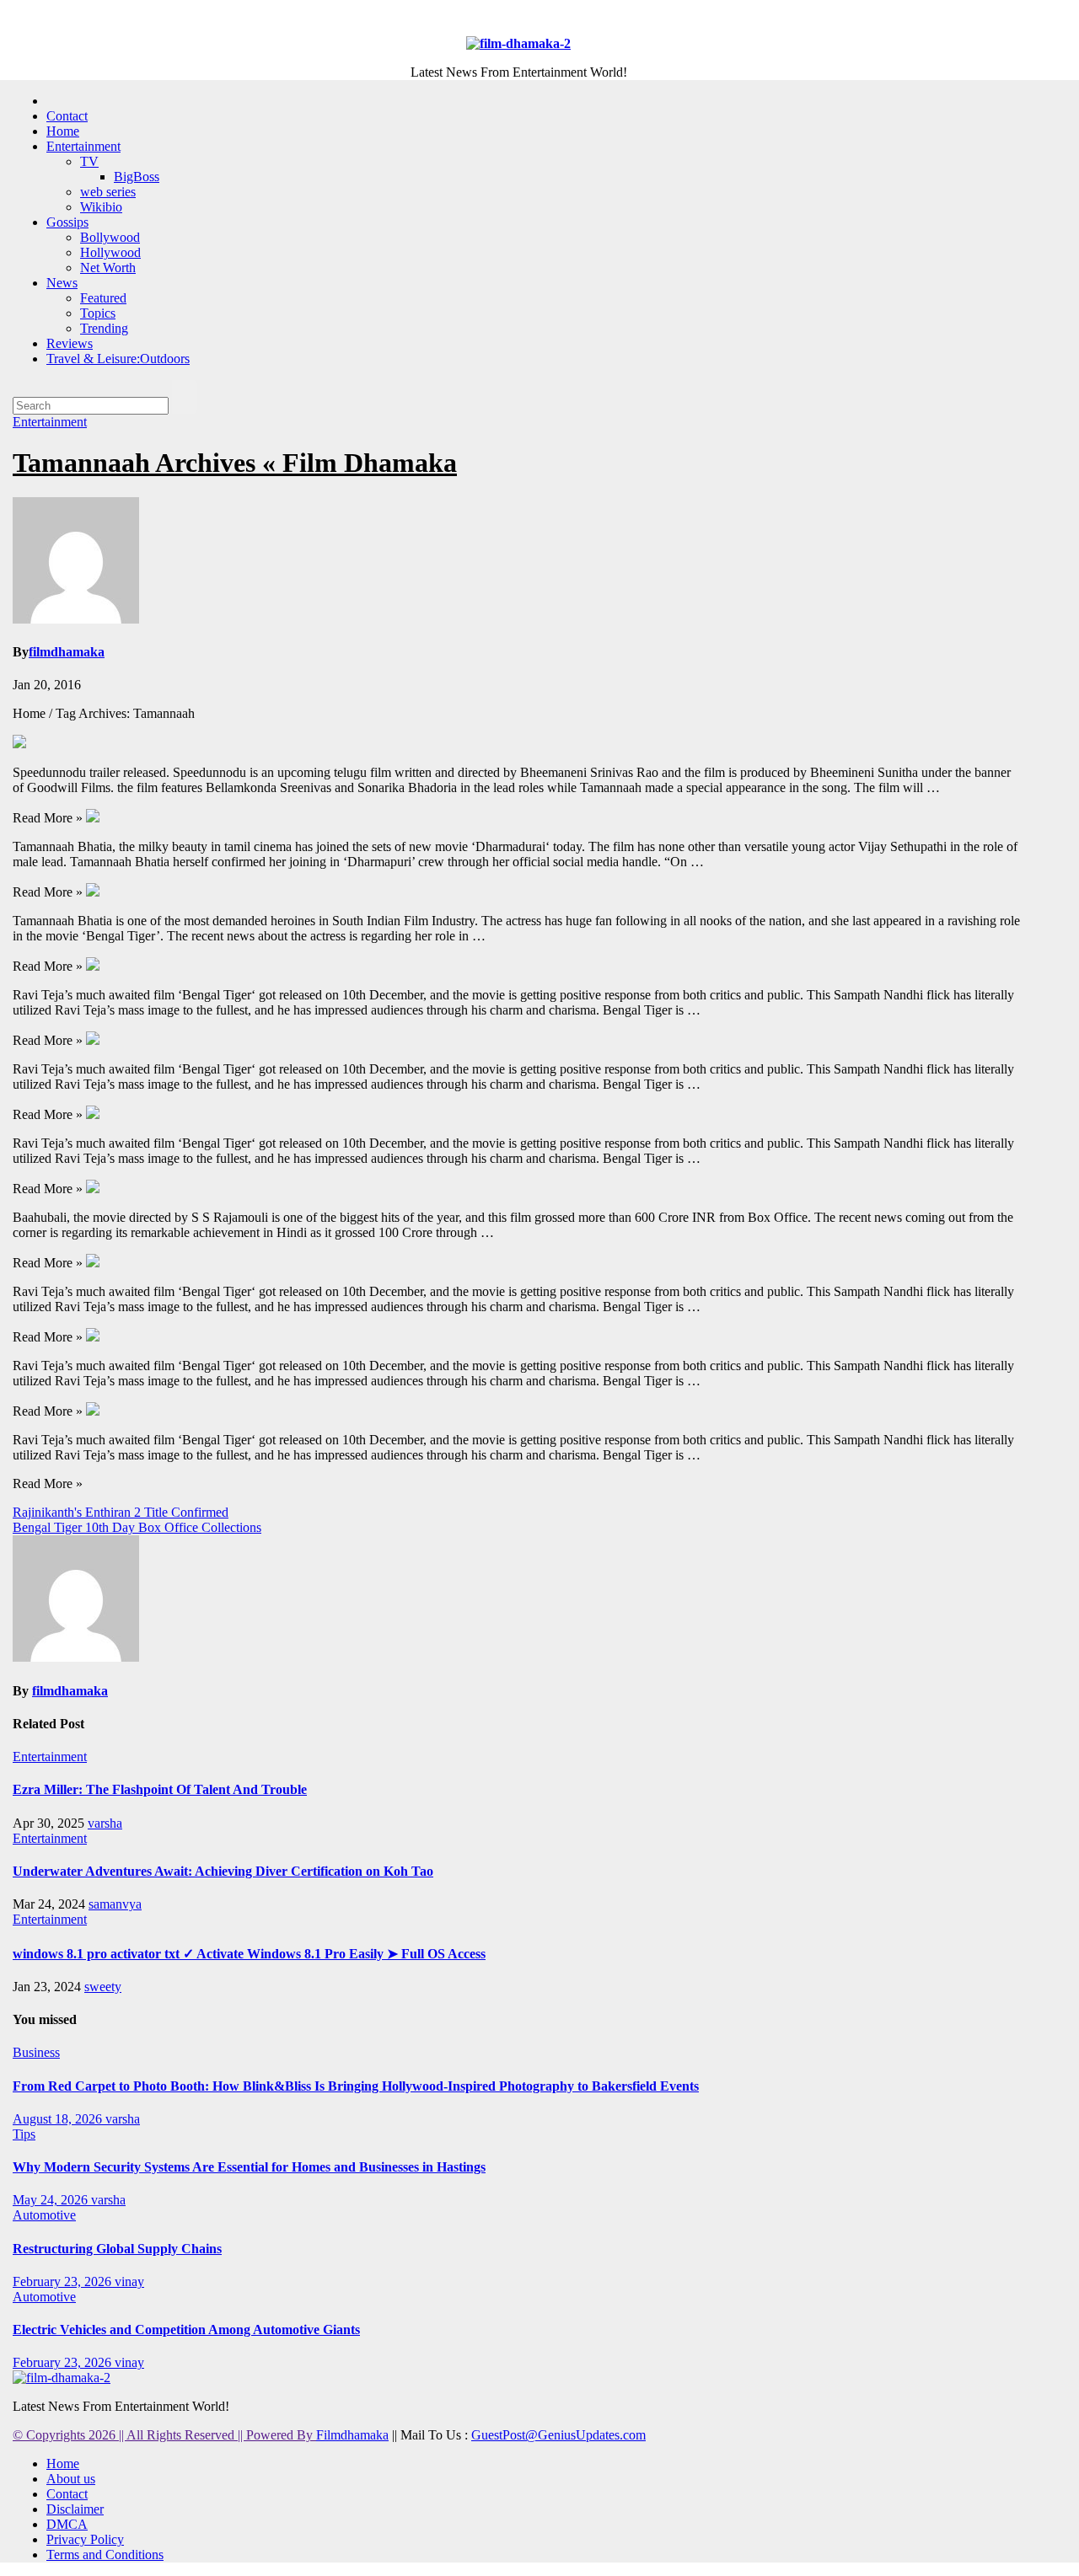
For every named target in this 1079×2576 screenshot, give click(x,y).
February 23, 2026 (64, 2281)
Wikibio (101, 207)
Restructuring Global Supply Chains (117, 2249)
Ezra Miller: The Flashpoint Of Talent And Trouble (160, 1789)
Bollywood (110, 237)
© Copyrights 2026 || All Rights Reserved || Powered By (164, 2435)
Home (63, 131)
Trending (104, 328)
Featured (103, 298)
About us (71, 2479)
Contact (67, 116)
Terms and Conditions (105, 2555)
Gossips (67, 222)
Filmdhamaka (352, 2435)
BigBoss (137, 177)
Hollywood (110, 252)
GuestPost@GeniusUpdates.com (558, 2435)
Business (36, 2052)
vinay (129, 2281)
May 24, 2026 (52, 2200)
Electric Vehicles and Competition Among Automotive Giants (186, 2330)
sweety (103, 1987)
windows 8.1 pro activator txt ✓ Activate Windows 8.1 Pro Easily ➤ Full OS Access (249, 1954)
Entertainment (83, 146)
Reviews (70, 343)
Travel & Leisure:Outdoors (118, 359)
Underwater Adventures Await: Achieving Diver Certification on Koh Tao (223, 1871)
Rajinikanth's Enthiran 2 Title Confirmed (121, 1512)
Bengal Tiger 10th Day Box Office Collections (137, 1527)
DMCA (67, 2524)
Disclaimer (75, 2509)
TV (89, 161)
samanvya (115, 1904)
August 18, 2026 (59, 2119)
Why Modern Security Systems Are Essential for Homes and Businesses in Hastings (249, 2167)
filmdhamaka (67, 652)
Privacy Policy (85, 2539)
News (62, 283)
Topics (98, 313)
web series (108, 192)
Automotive (44, 2215)
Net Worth (108, 268)
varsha (105, 1823)
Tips (24, 2134)
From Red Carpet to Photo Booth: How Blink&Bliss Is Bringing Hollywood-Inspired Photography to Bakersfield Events (356, 2086)
